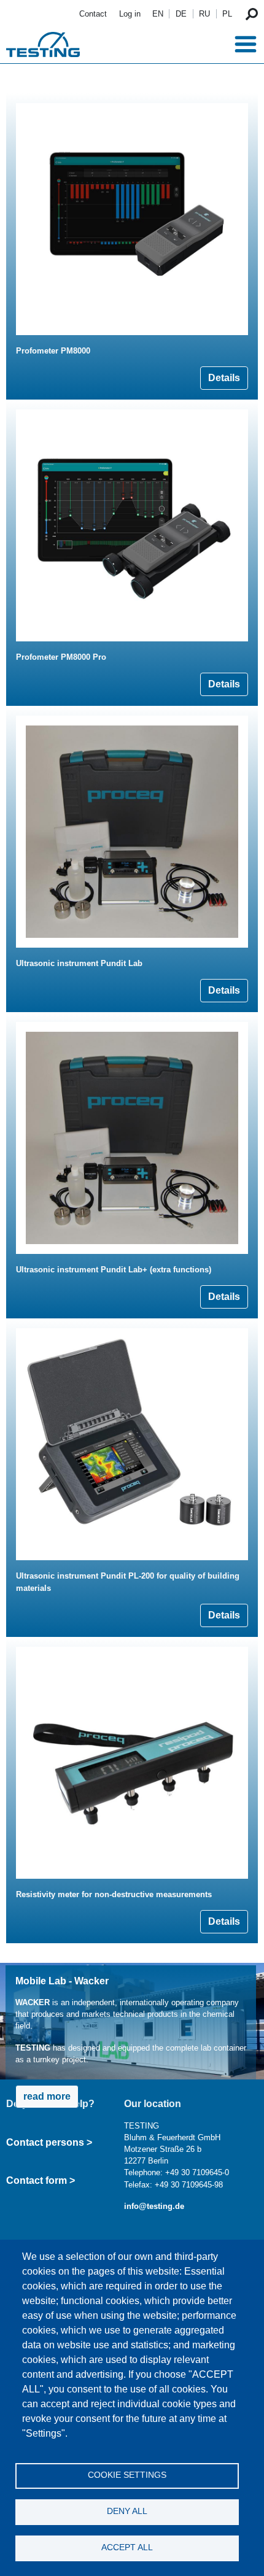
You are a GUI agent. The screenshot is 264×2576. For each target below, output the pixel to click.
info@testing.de (154, 2206)
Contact (93, 14)
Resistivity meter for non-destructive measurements (114, 1894)
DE (181, 14)
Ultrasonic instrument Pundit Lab (79, 963)
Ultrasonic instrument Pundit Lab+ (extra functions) (114, 1270)
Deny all (127, 2511)
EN (158, 14)
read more (47, 2096)
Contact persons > (49, 2142)
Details (224, 378)
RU (204, 14)
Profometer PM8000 (53, 351)
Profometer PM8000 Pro (61, 657)
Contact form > (41, 2180)
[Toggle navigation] (246, 44)
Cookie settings (127, 2475)
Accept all (127, 2547)
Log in (130, 14)
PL (227, 14)
